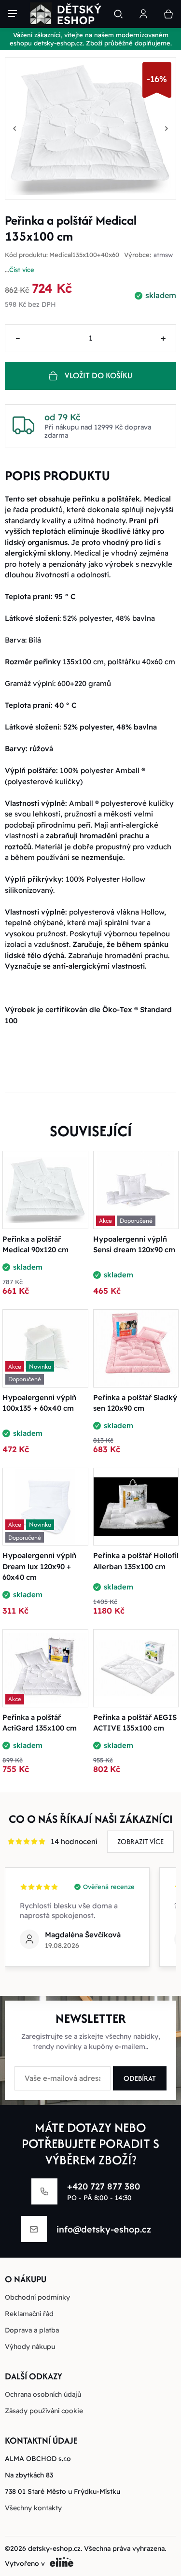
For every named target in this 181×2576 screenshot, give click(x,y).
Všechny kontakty (33, 2508)
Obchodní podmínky (37, 2297)
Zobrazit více (140, 1841)
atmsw (163, 255)
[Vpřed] (167, 129)
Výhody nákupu (30, 2347)
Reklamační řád (29, 2314)
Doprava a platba (32, 2330)
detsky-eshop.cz (54, 2548)
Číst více (22, 270)
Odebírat (140, 2078)
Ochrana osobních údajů (43, 2394)
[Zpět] (14, 129)
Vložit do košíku (98, 375)
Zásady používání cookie (44, 2411)
